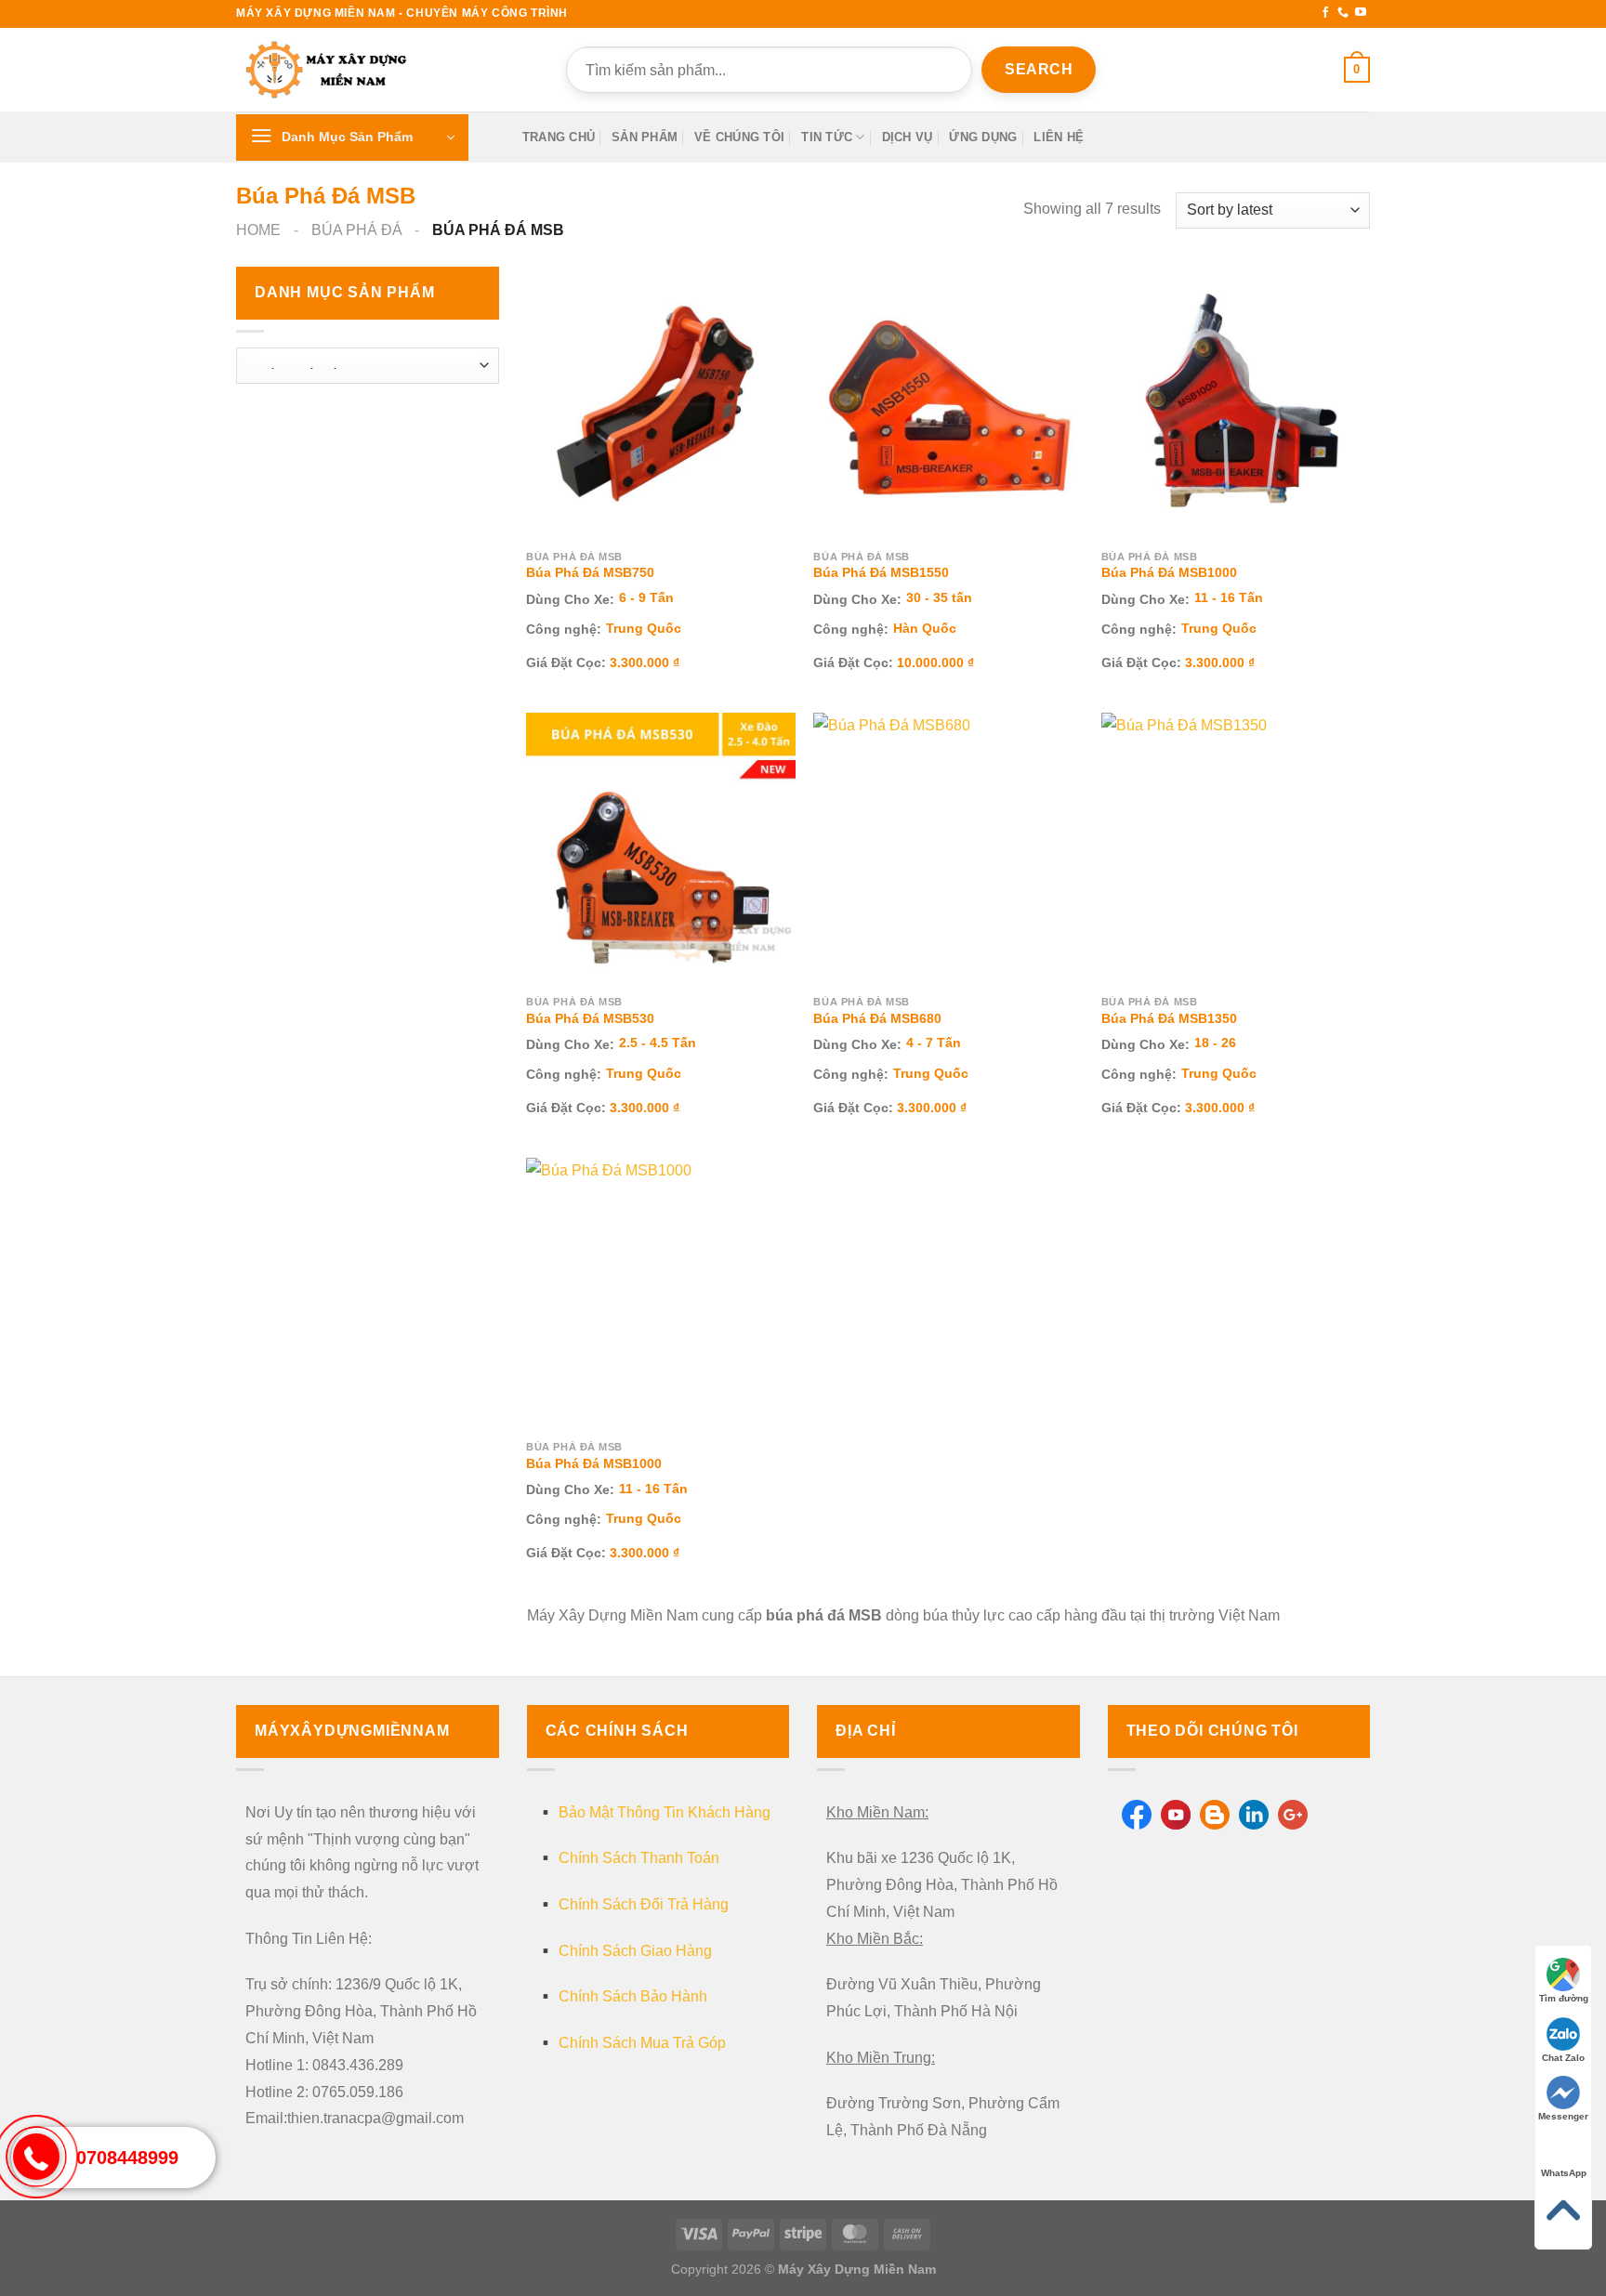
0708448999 (127, 2158)
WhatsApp (1564, 2173)
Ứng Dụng (983, 137)
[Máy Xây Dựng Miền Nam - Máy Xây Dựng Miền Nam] (329, 70)
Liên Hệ (1059, 137)
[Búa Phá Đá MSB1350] (1236, 847)
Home (258, 230)
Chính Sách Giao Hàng (635, 1951)
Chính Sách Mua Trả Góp (642, 2043)
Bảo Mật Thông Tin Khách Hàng (665, 1812)
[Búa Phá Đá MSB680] (948, 847)
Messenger (1563, 2116)
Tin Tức (827, 137)
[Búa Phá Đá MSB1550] (948, 401)
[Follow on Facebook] (1325, 13)
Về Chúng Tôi (739, 137)
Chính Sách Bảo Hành (633, 1996)
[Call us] (1343, 13)
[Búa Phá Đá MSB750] (661, 401)
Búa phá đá (357, 230)
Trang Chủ (559, 137)
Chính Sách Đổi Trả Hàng (644, 1904)
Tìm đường (1564, 1998)
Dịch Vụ (908, 137)
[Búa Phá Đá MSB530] (661, 847)
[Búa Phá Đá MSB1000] (1236, 401)
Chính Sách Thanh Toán (639, 1858)
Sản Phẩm (645, 137)
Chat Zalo (1563, 2058)
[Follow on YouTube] (1361, 13)
